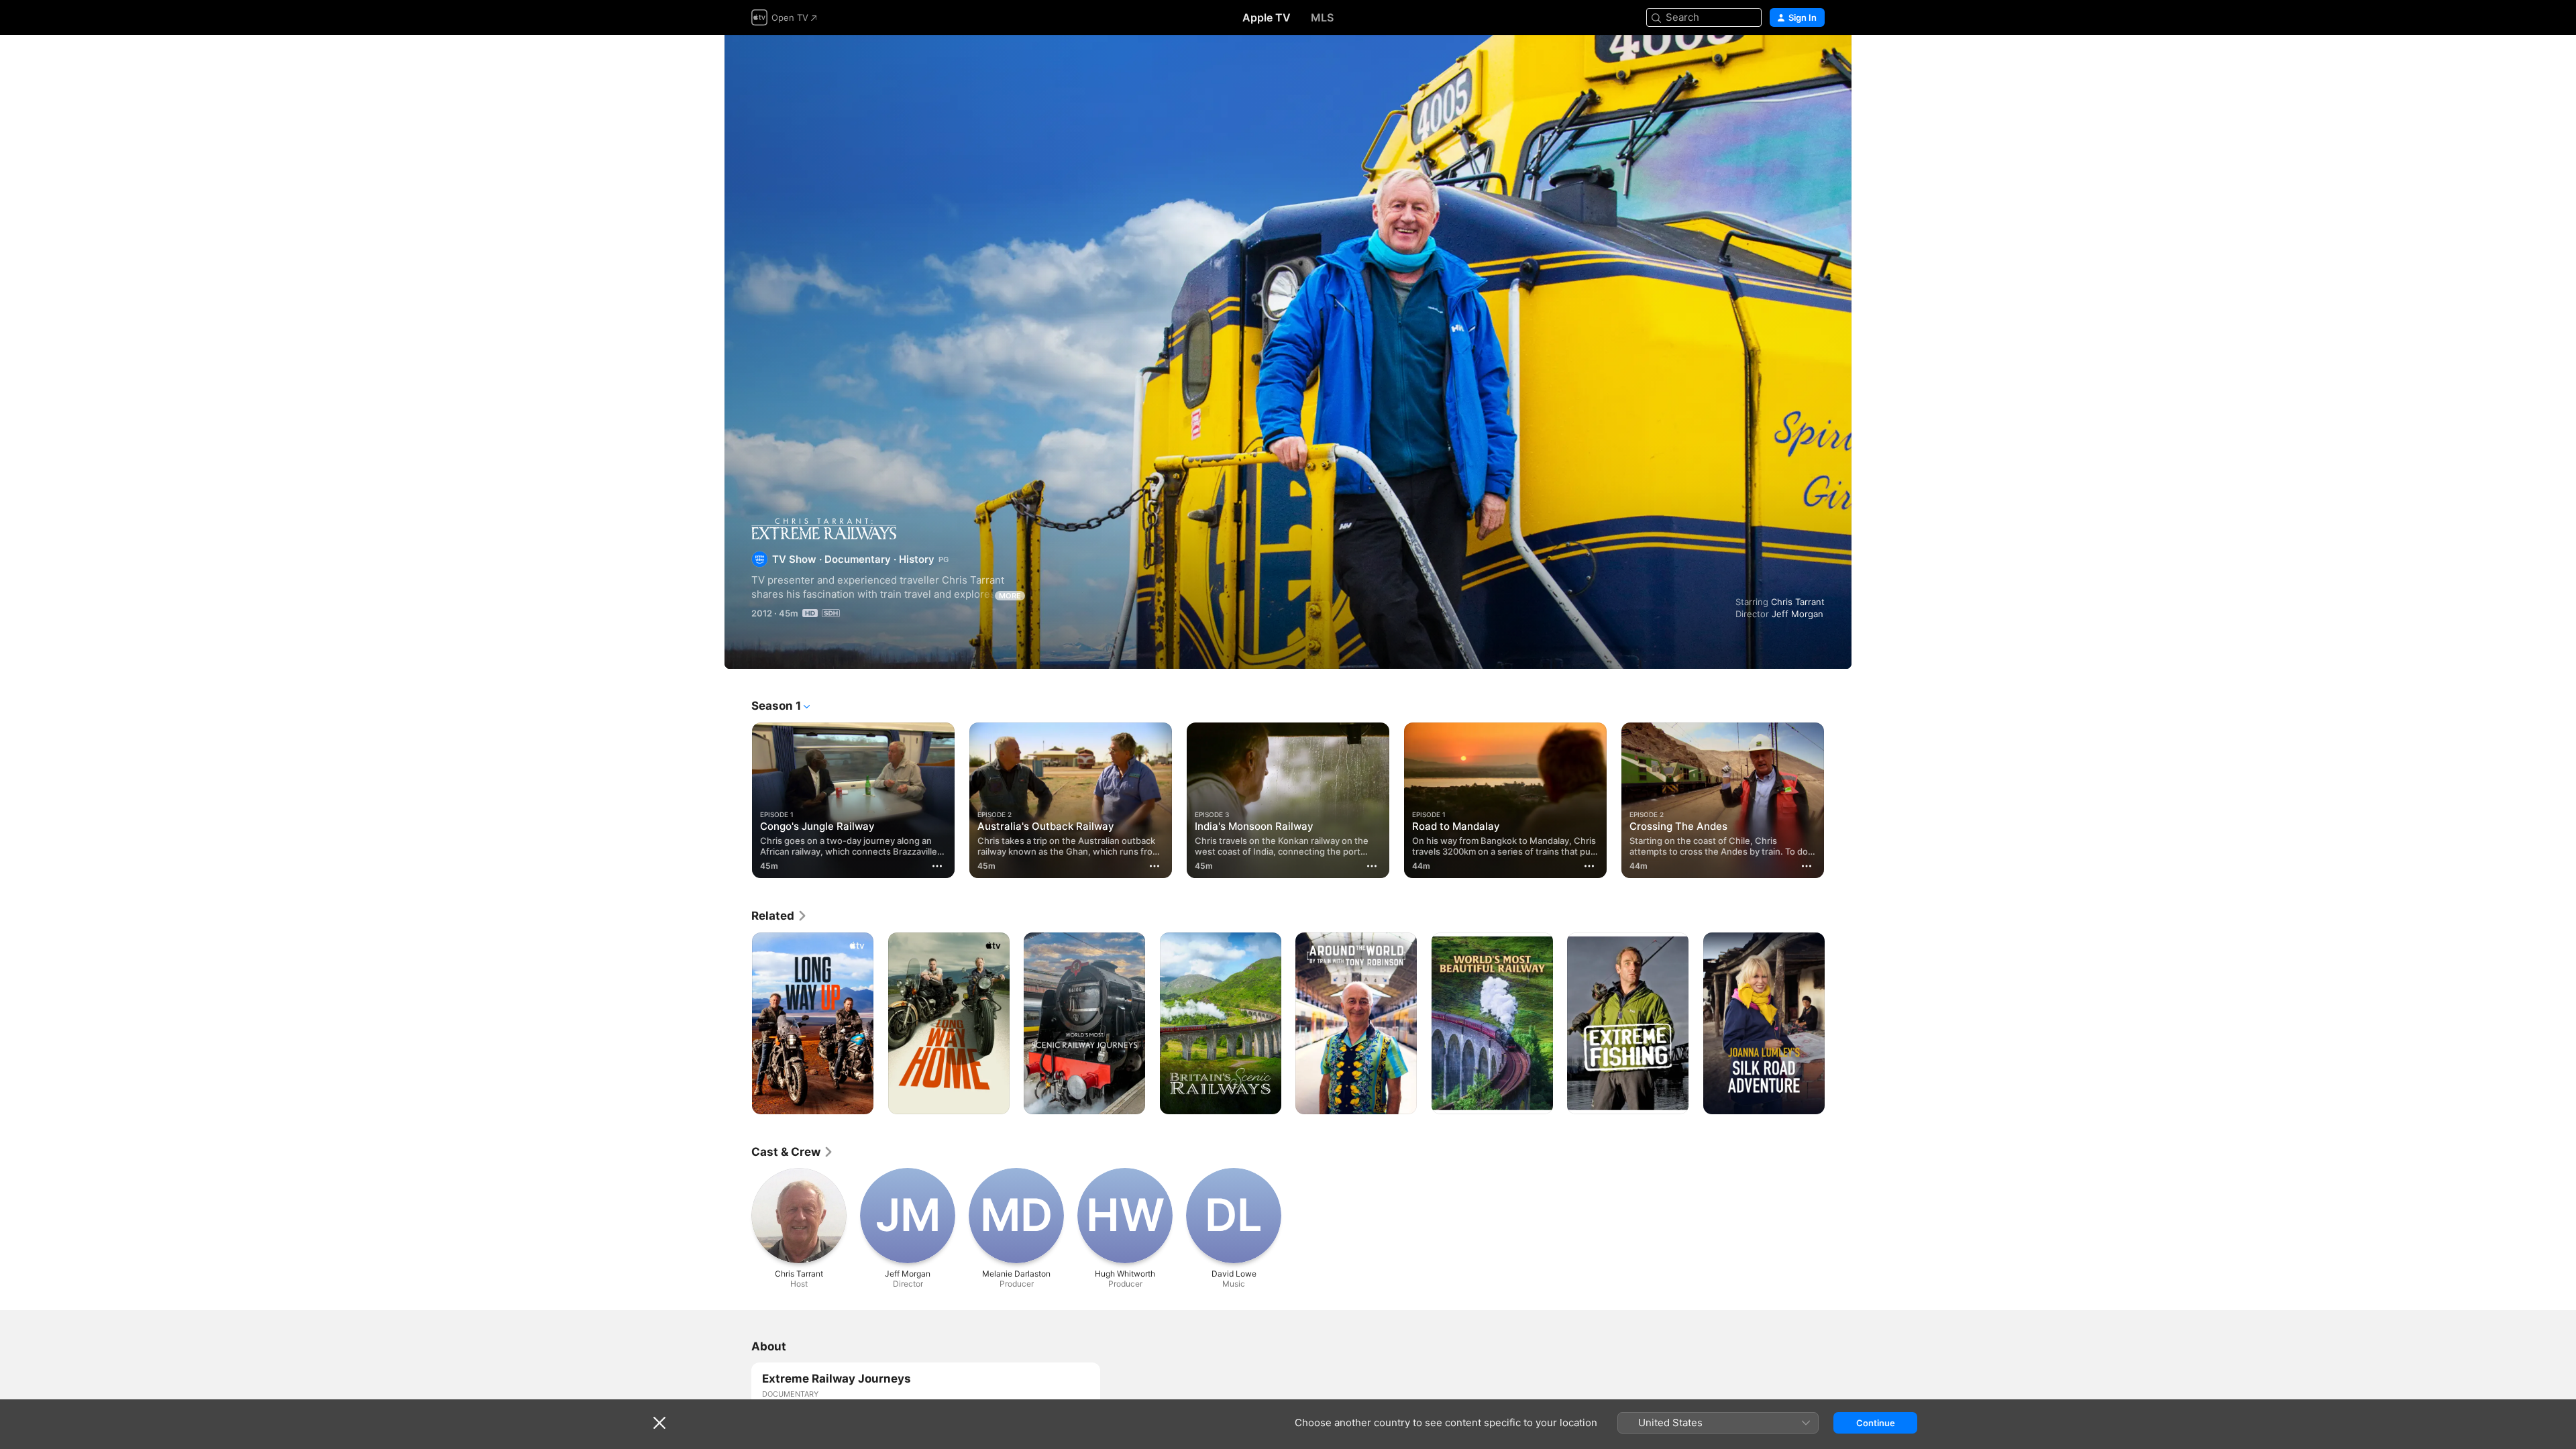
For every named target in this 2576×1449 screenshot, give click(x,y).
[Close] (659, 1423)
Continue (1876, 1423)
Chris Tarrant (1798, 602)
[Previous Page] (738, 800)
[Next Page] (1838, 800)
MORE (1010, 596)
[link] (780, 916)
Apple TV (1267, 17)
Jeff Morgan (1797, 614)
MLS (1322, 17)
